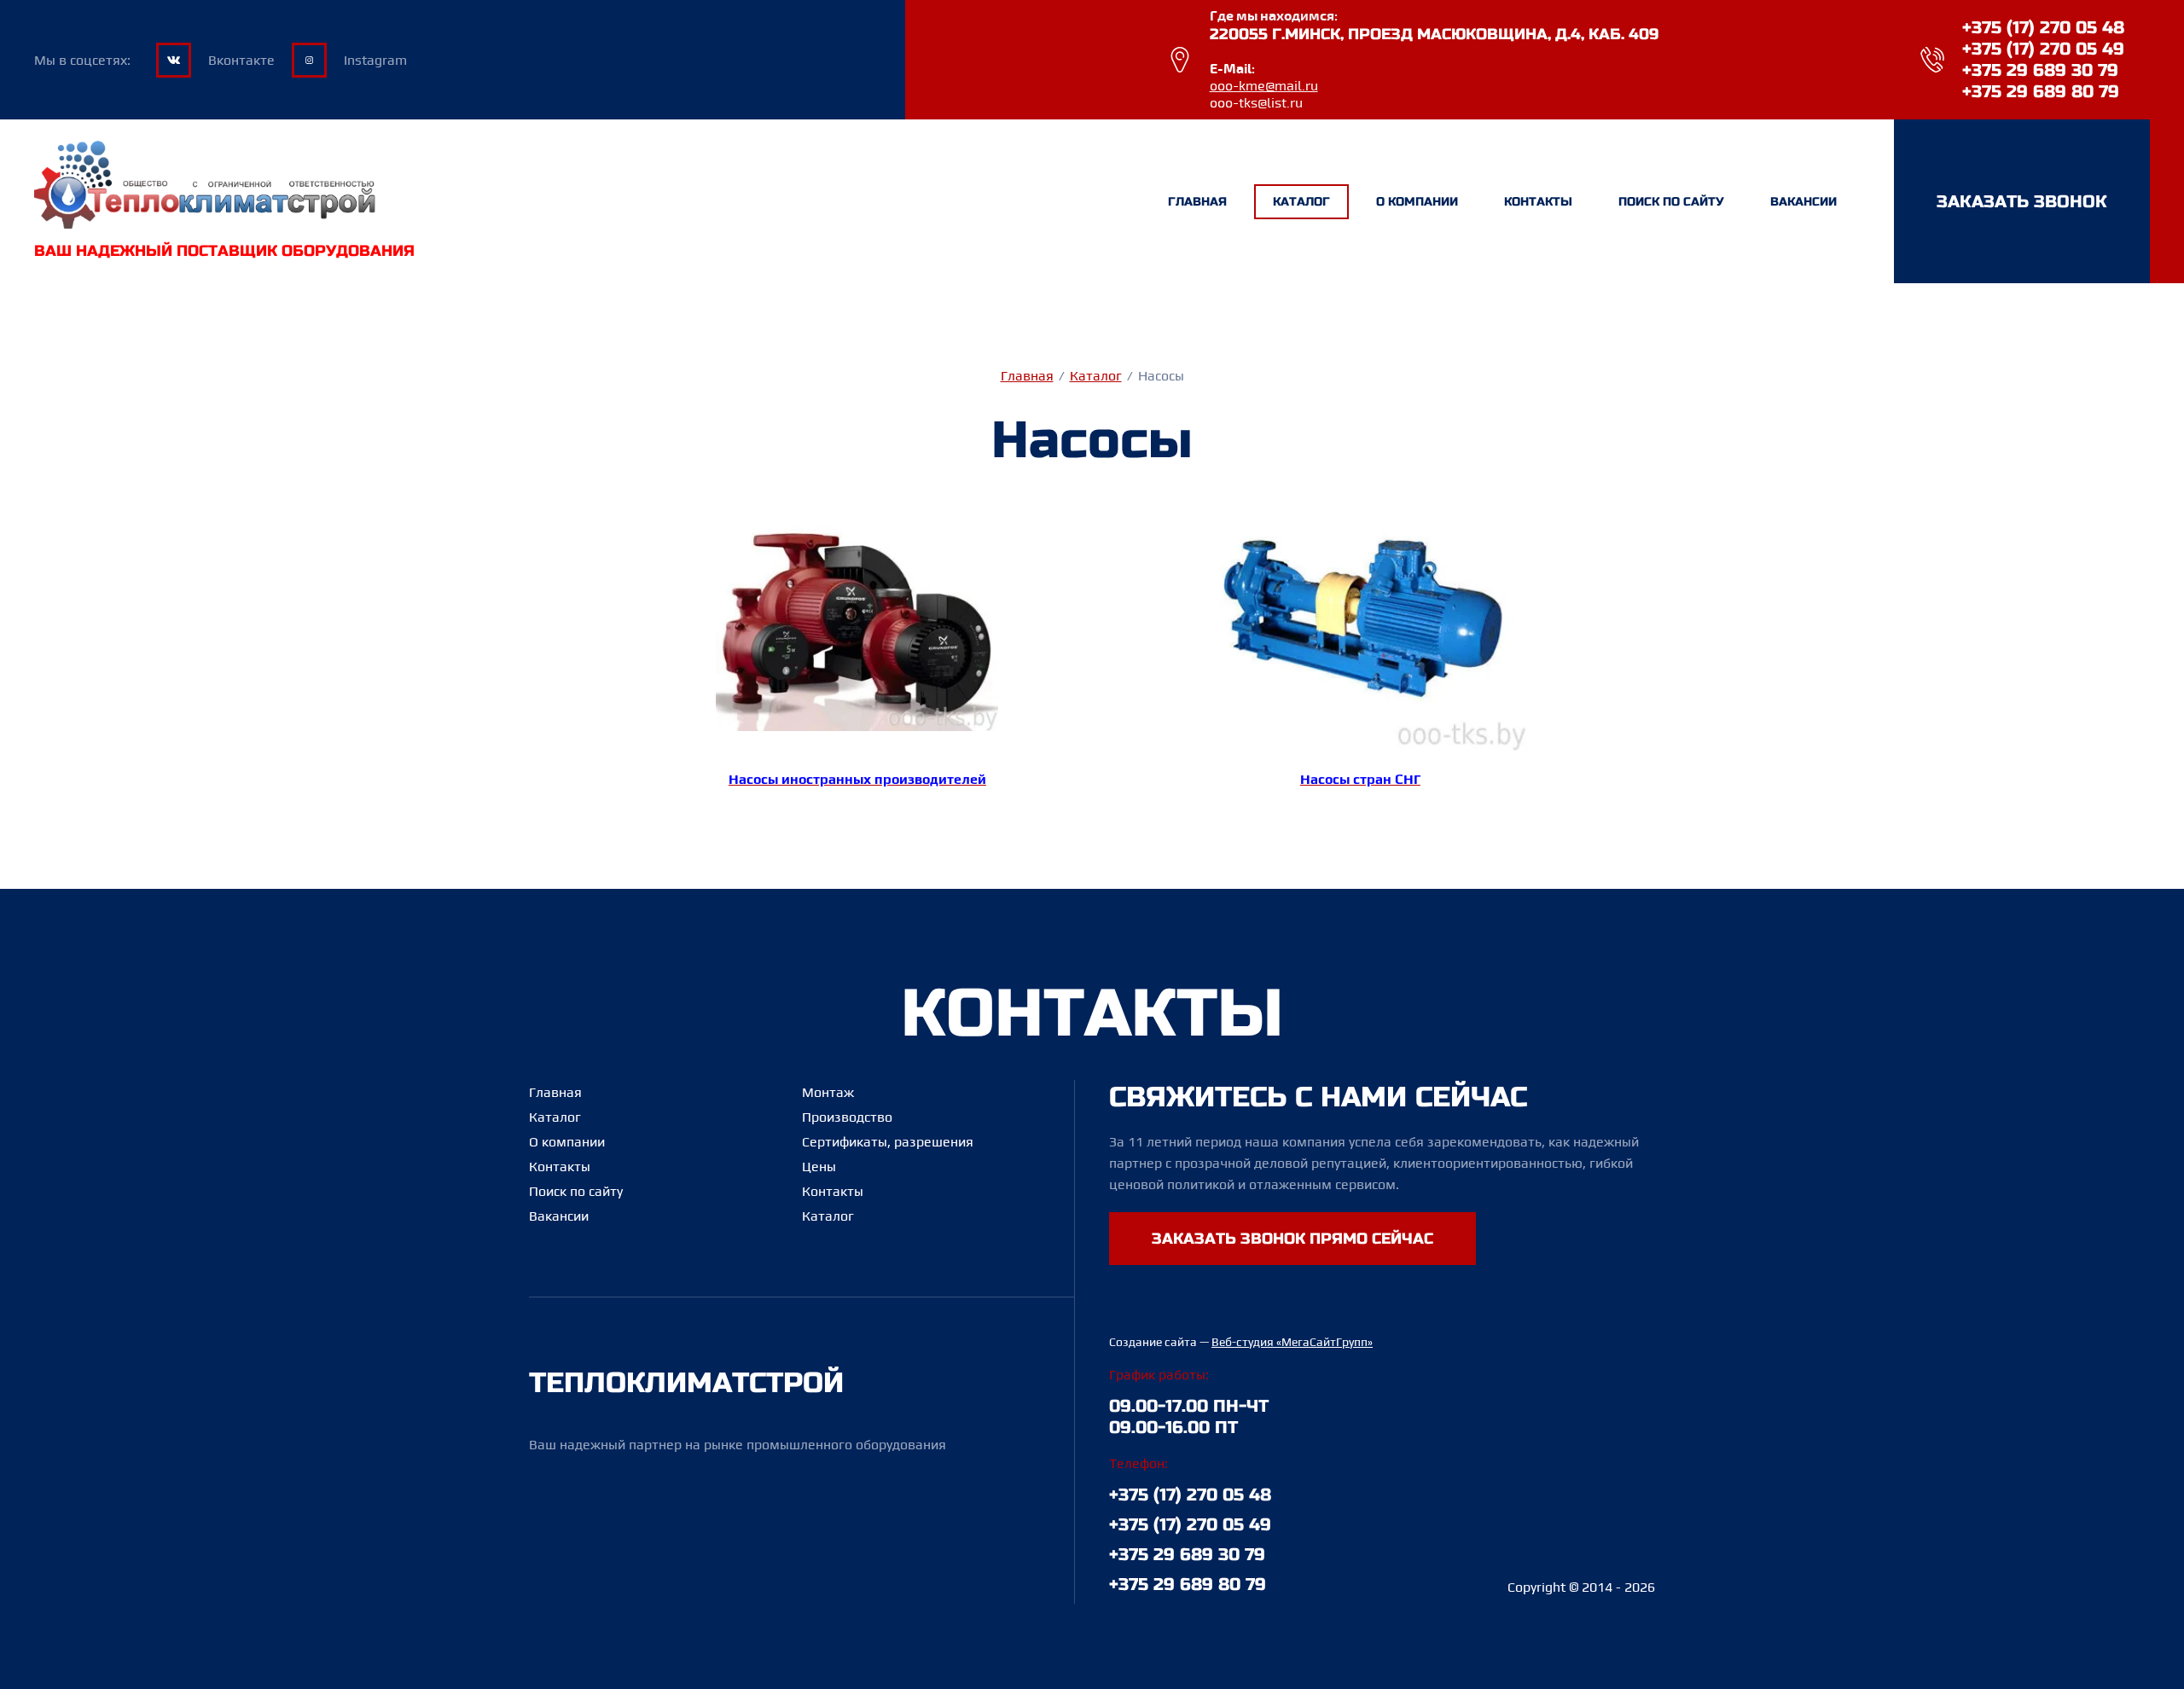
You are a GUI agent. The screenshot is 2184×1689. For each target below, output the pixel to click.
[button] (2022, 201)
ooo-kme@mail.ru (1264, 86)
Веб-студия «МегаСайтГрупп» (1292, 1342)
